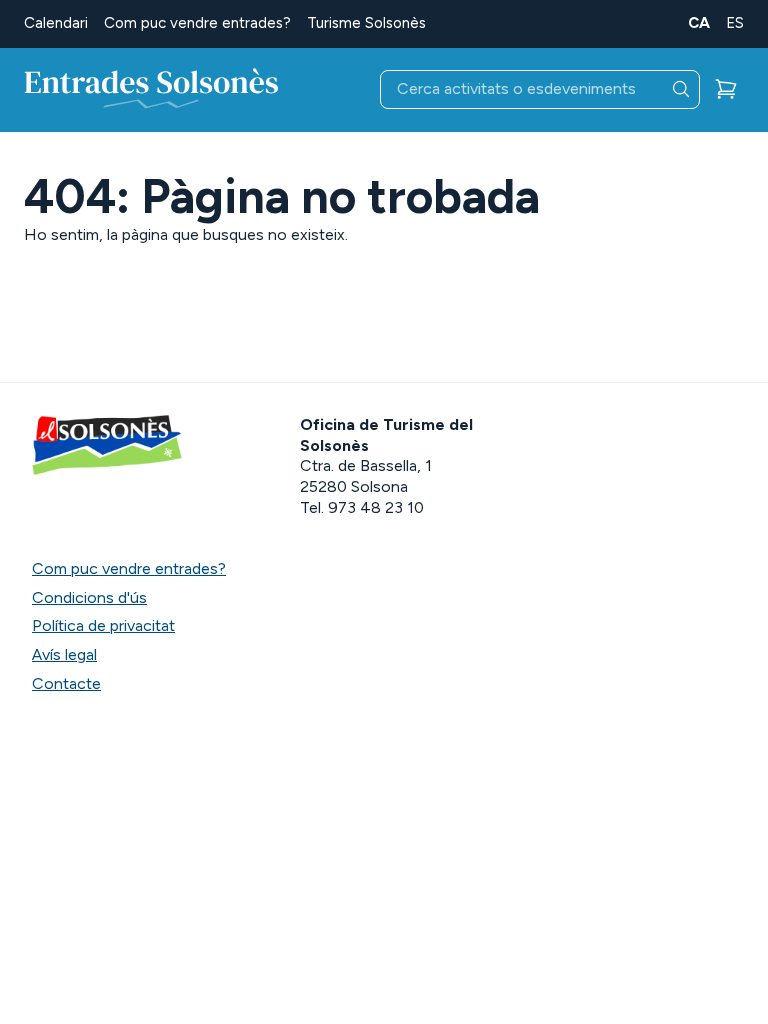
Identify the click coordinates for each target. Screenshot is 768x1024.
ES (735, 23)
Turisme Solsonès (366, 23)
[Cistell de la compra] (726, 89)
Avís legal (64, 654)
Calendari (56, 23)
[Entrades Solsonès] (151, 90)
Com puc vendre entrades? (197, 23)
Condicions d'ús (89, 597)
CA (699, 23)
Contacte (66, 683)
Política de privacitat (103, 625)
